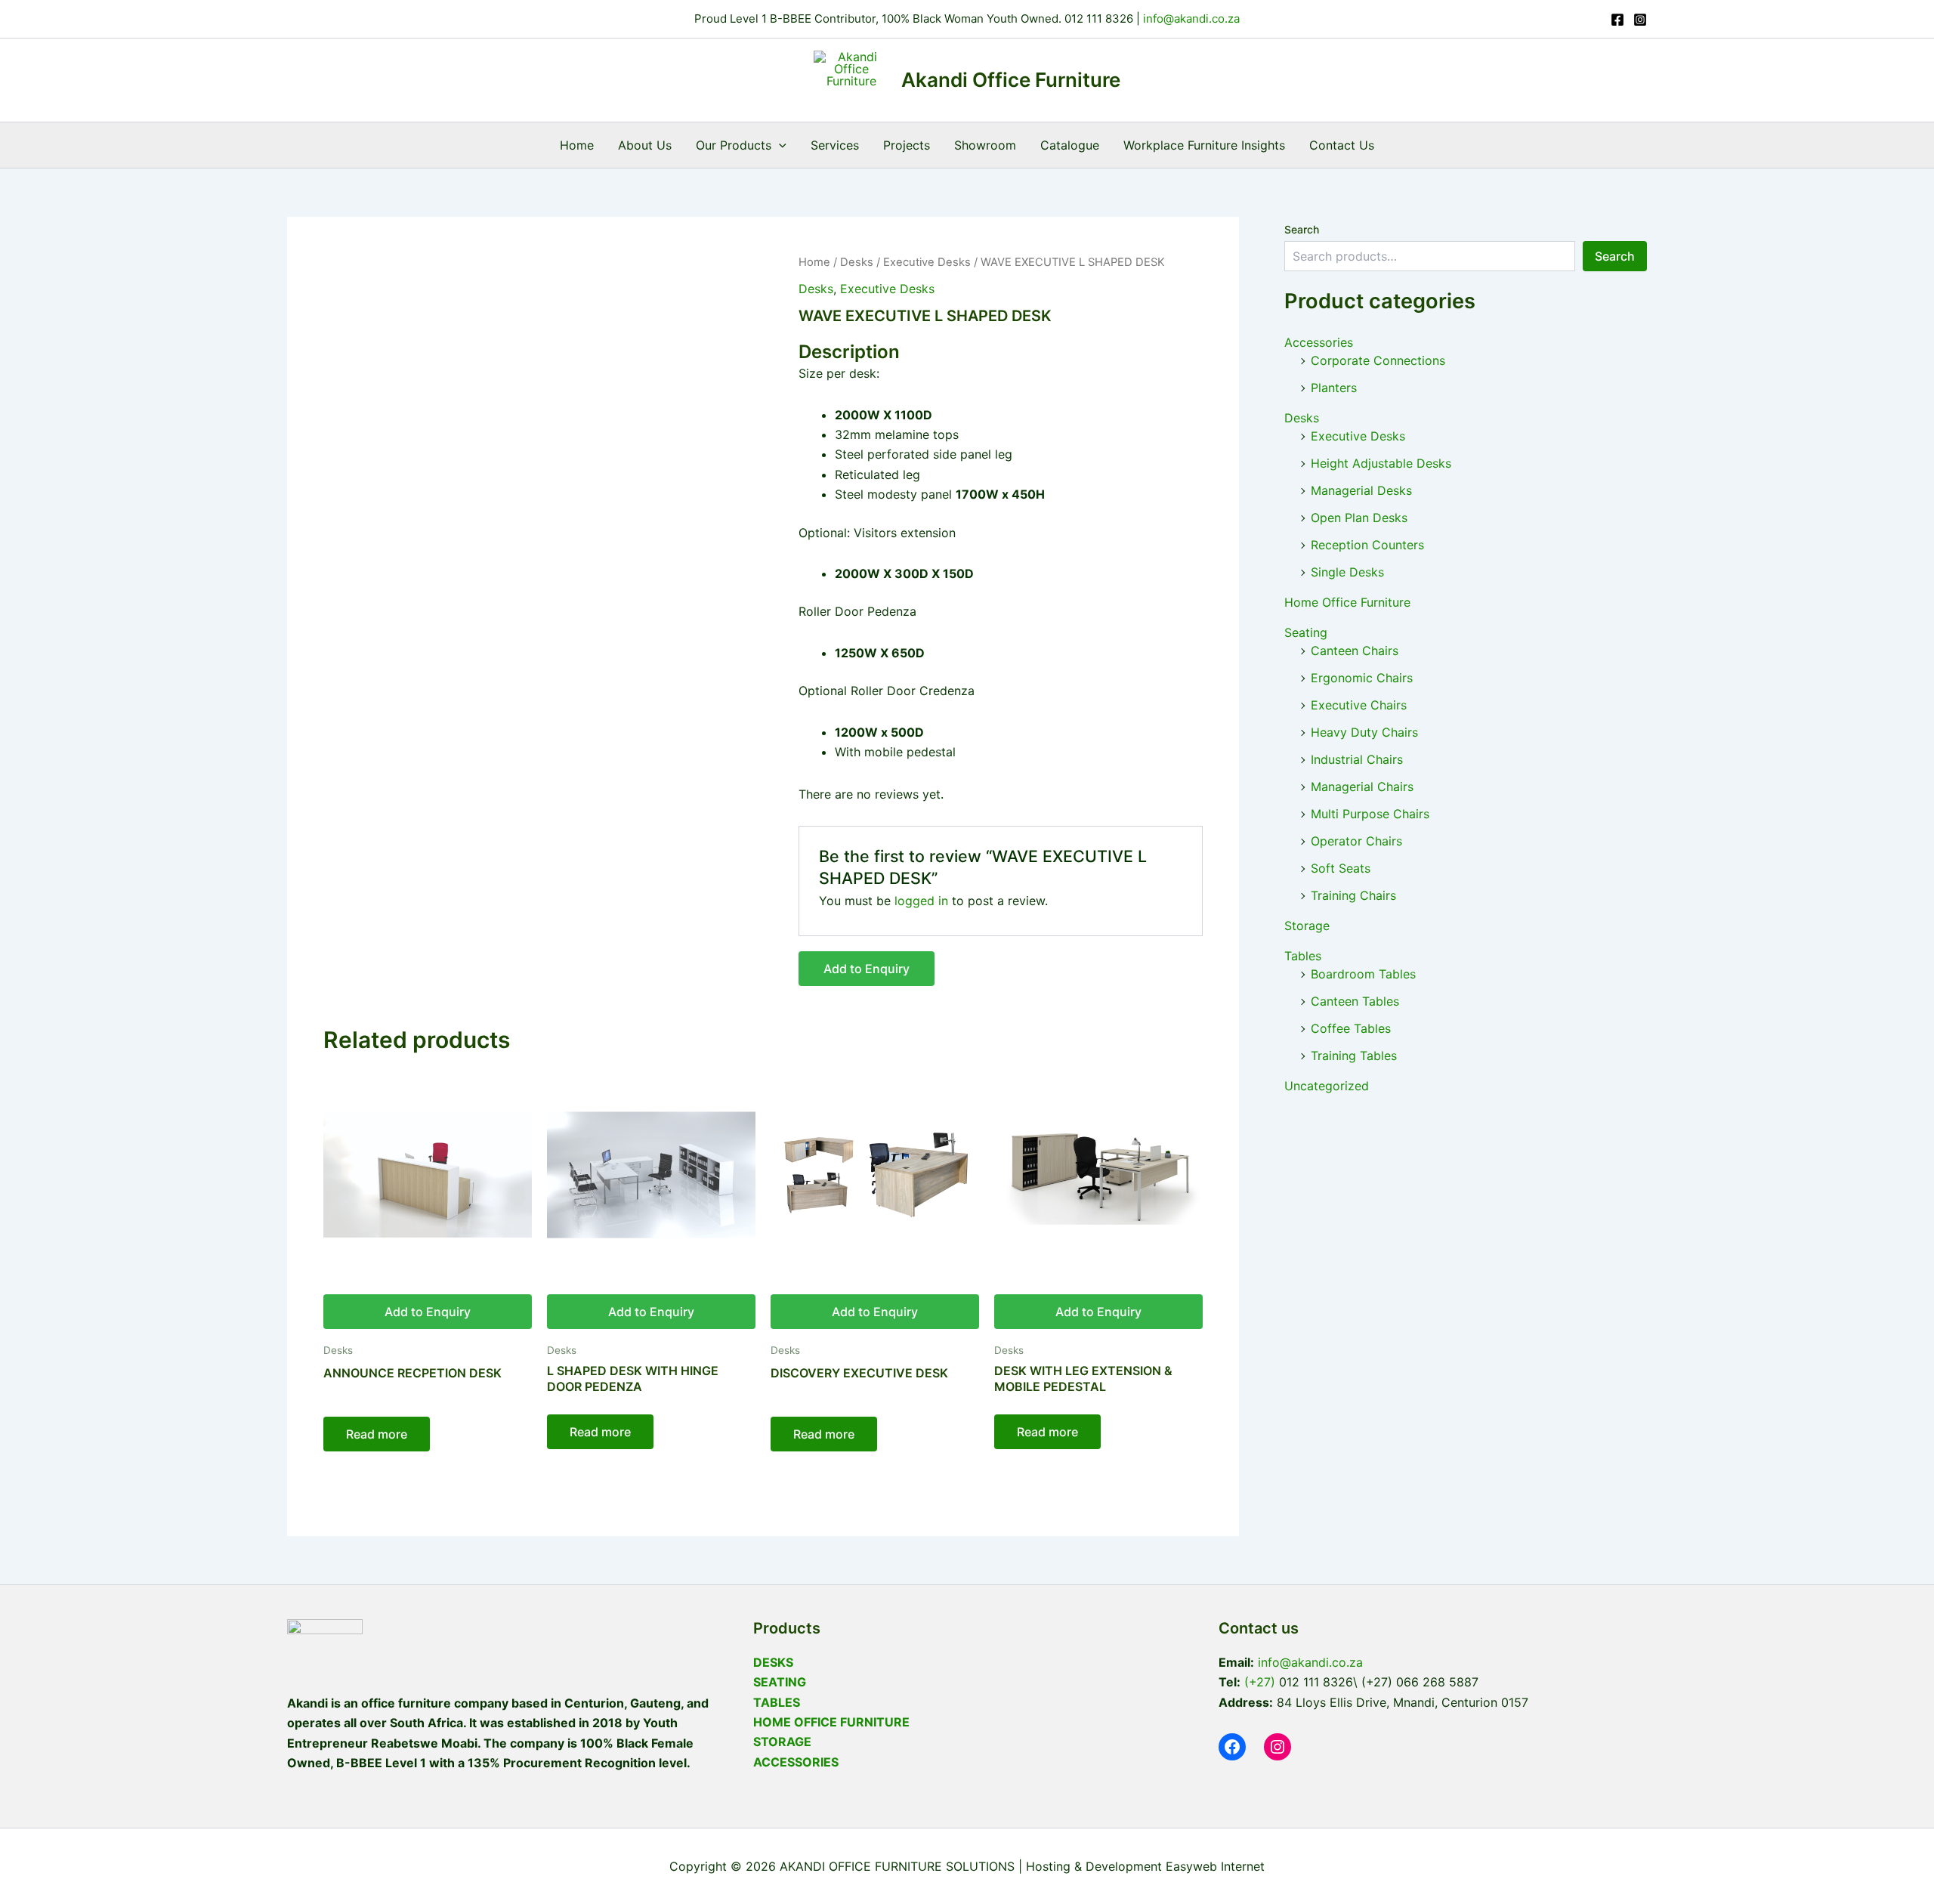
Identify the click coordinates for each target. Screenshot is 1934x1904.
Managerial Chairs (1362, 787)
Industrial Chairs (1357, 759)
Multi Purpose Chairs (1370, 814)
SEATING (780, 1682)
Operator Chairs (1356, 841)
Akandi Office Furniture (1011, 80)
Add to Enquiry (867, 969)
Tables (1303, 956)
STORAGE (782, 1742)
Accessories (1319, 342)
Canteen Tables (1355, 1001)
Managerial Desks (1361, 490)
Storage (1307, 926)
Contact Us (1342, 145)
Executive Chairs (1359, 705)
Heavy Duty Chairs (1364, 732)
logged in (921, 901)
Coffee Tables (1351, 1028)
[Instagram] (1640, 20)
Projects (907, 145)
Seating (1306, 632)
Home (577, 145)
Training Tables (1354, 1056)
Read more (377, 1434)
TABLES (777, 1702)
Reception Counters (1367, 545)
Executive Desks (927, 262)
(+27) (1260, 1682)
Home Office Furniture (1347, 602)
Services (835, 145)
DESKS (773, 1662)
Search (1302, 229)
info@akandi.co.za (1190, 19)
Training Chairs (1353, 895)
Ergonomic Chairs (1362, 678)
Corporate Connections (1378, 360)
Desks (857, 262)
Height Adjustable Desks (1381, 463)
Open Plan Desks (1359, 518)
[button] (779, 145)
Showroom (985, 145)
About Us (645, 145)
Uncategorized (1327, 1086)
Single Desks (1347, 572)
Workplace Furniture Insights (1204, 145)
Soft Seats (1341, 868)
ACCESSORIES (796, 1762)
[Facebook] (1617, 20)
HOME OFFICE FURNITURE (831, 1722)
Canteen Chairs (1355, 651)
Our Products (734, 145)
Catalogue (1070, 145)
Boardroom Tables (1363, 974)
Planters (1334, 388)
